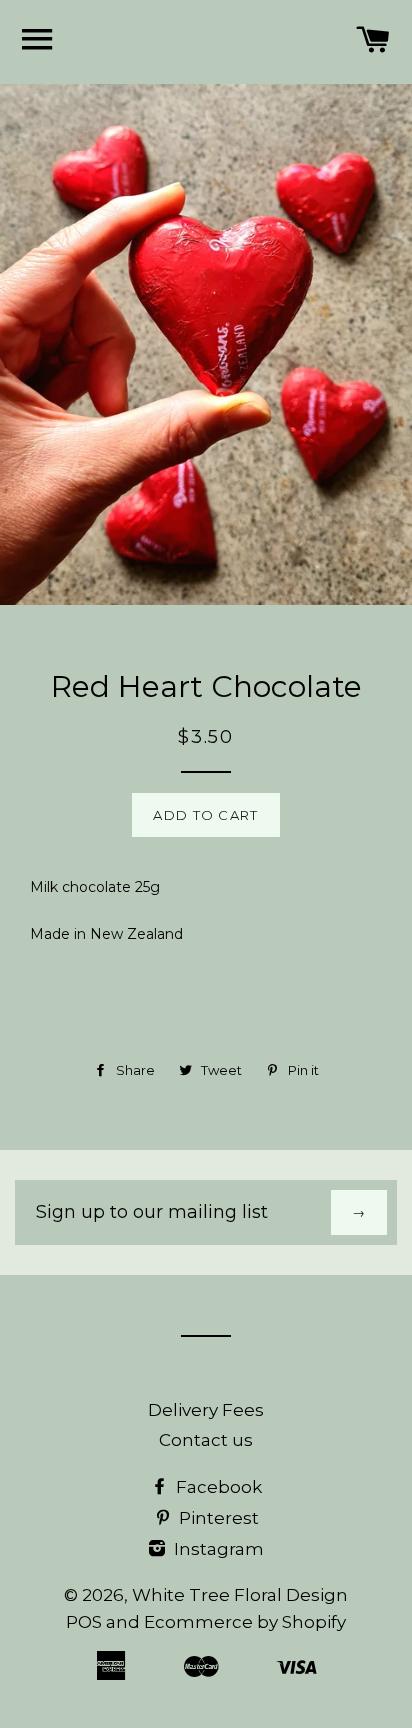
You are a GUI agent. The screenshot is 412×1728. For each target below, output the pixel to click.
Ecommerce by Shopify (245, 1622)
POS (84, 1622)
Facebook (217, 1487)
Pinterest (217, 1518)
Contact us (206, 1440)
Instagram (217, 1549)
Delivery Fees (206, 1410)
